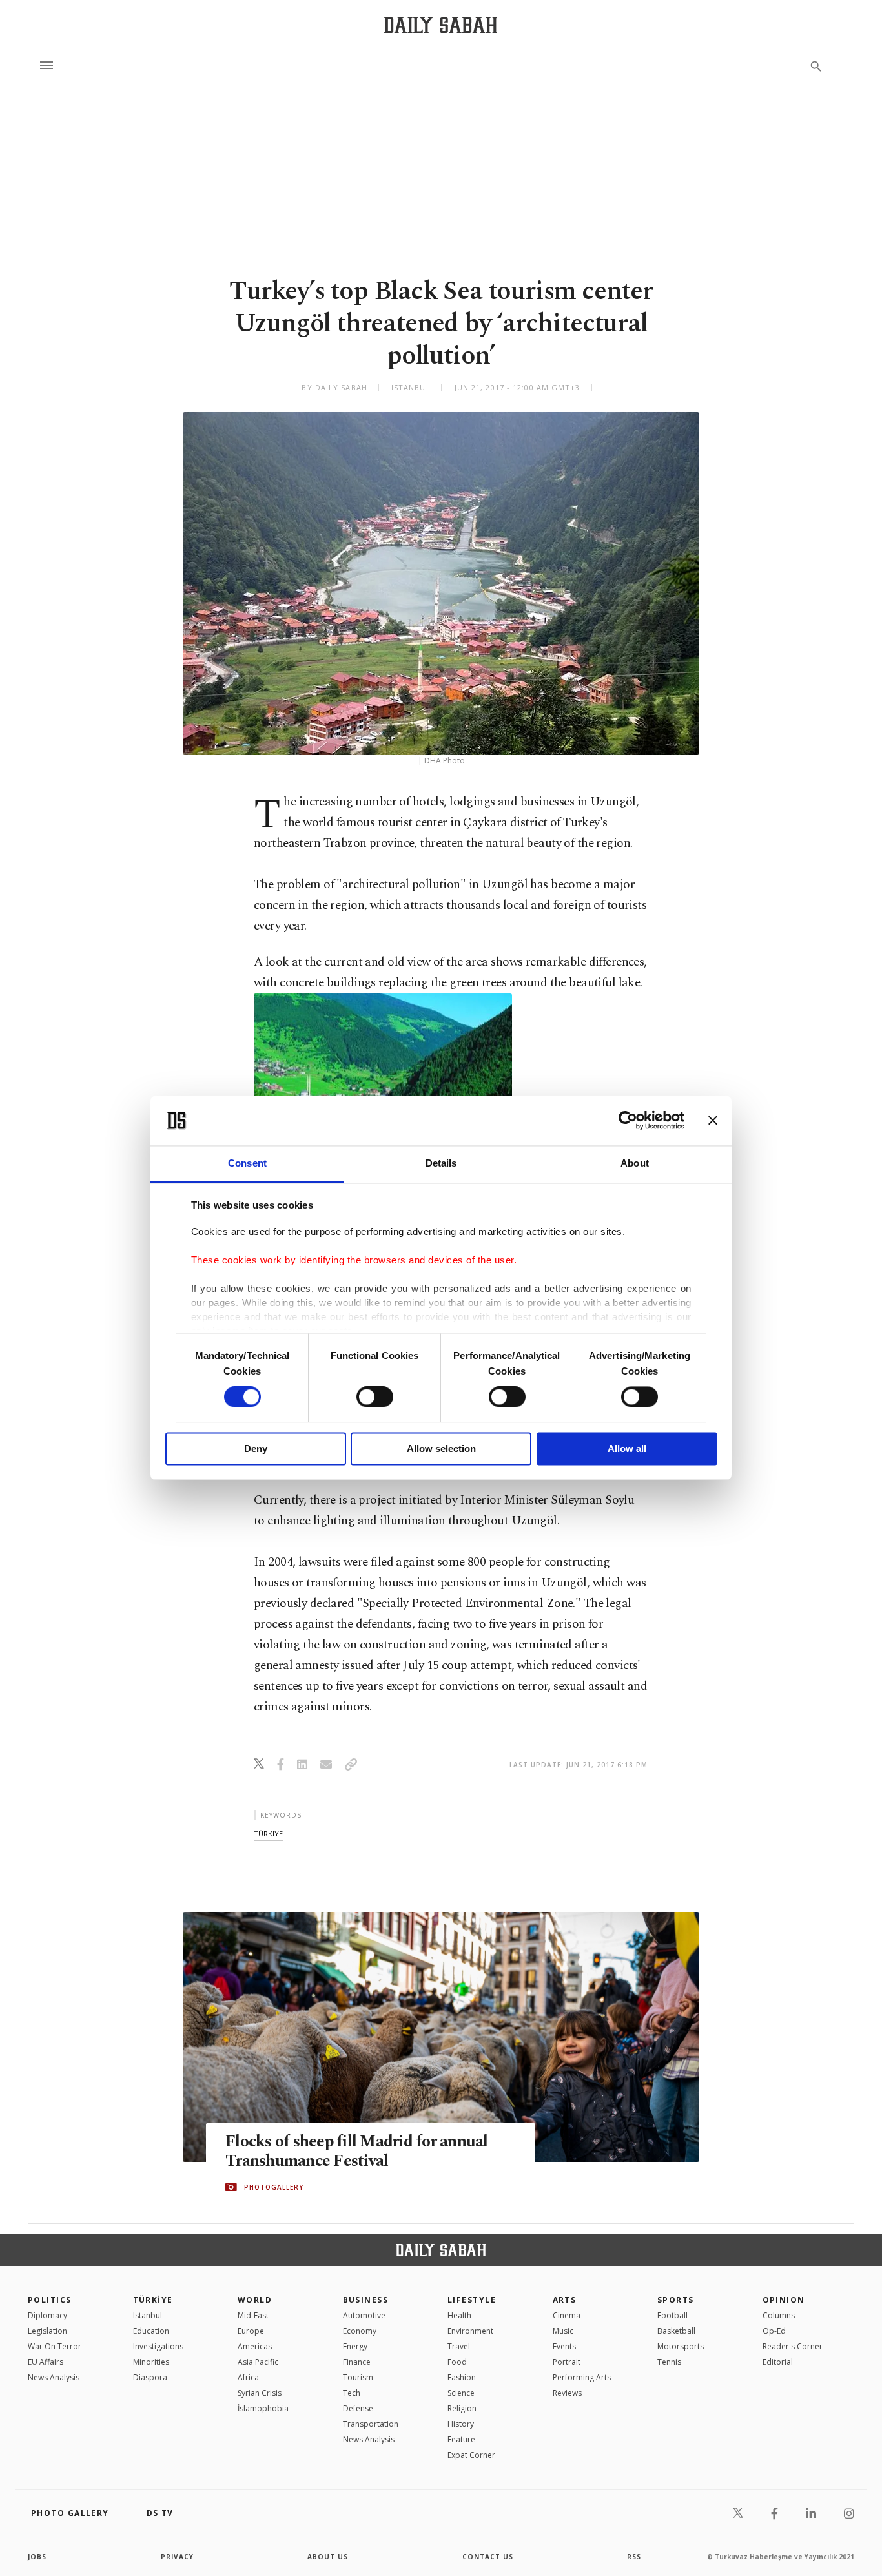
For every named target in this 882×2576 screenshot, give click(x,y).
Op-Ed (774, 2331)
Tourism (358, 2377)
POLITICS (50, 2300)
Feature (461, 2439)
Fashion (462, 2377)
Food (457, 2362)
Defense (358, 2408)
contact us (488, 2557)
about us (328, 2557)
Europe (251, 2331)
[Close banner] (713, 1121)
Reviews (567, 2393)
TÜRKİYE (153, 2300)
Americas (255, 2346)
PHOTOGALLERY (274, 2187)
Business (366, 2300)
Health (459, 2315)
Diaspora (150, 2377)
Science (461, 2393)
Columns (779, 2315)
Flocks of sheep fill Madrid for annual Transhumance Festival (357, 2152)
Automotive (364, 2315)
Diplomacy (47, 2315)
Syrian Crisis (260, 2393)
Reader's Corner (793, 2346)
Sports (676, 2300)
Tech (352, 2393)
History (461, 2424)
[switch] (375, 1397)
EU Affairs (46, 2362)
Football (672, 2315)
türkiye (268, 1833)
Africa (248, 2377)
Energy (355, 2346)
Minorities (151, 2362)
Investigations (158, 2346)
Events (564, 2346)
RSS (634, 2557)
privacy (177, 2557)
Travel (459, 2346)
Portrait (567, 2362)
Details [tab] (441, 1163)
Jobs (37, 2557)
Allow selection (441, 1449)
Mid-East (253, 2315)
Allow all (627, 1449)
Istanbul (148, 2315)
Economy (360, 2331)
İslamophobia (263, 2408)
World (255, 2300)
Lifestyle (472, 2300)
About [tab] (635, 1163)
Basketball (676, 2331)
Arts (565, 2300)
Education (151, 2331)
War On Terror (55, 2346)
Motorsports (681, 2346)
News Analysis (54, 2377)
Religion (462, 2408)
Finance (357, 2362)
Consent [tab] (247, 1163)
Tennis (669, 2362)
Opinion (784, 2300)
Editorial (778, 2362)
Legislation (47, 2331)
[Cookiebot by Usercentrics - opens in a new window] (628, 1121)
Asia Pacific (258, 2362)
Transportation (371, 2424)
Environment (470, 2331)
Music (563, 2331)
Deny (256, 1449)
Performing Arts (582, 2377)
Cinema (567, 2315)
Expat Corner (471, 2455)
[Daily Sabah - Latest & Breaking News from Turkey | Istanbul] (441, 25)
